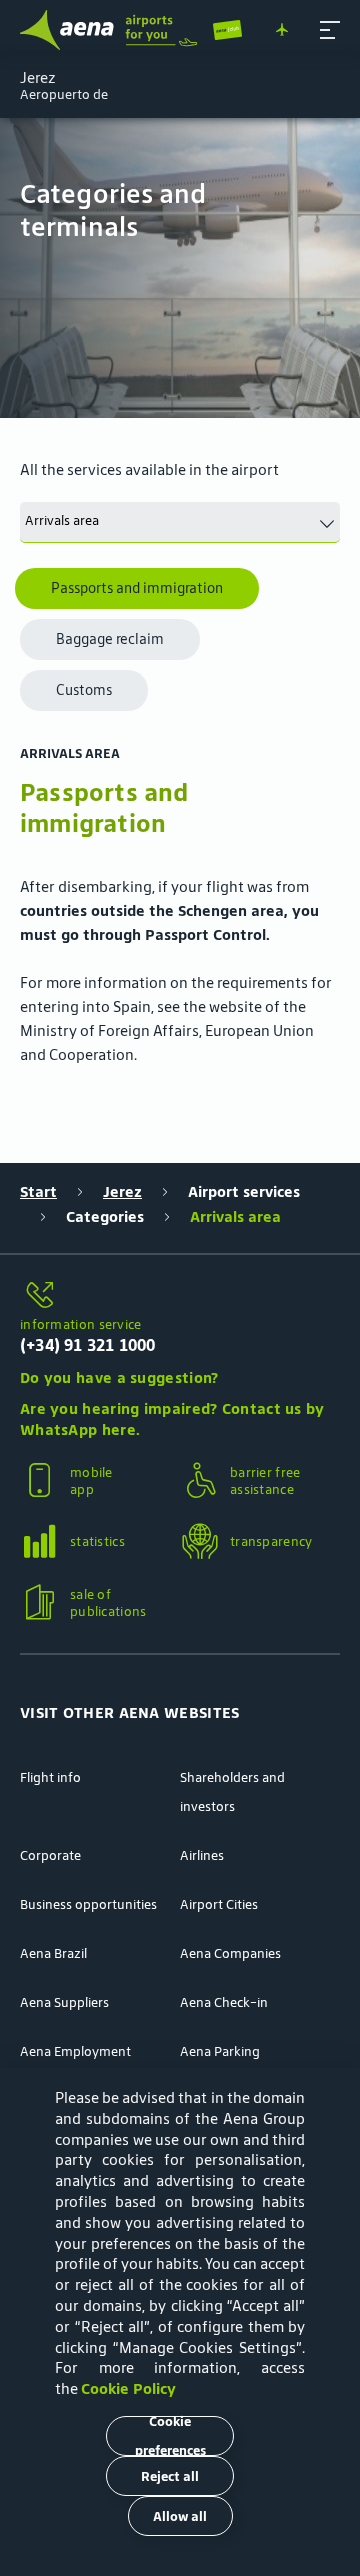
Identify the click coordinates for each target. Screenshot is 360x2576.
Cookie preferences (170, 2436)
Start (38, 1191)
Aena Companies (230, 1953)
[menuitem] (180, 268)
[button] (330, 30)
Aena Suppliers (64, 2002)
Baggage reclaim (110, 639)
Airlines (202, 1855)
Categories (105, 1216)
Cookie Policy (128, 2388)
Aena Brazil (53, 1953)
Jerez (122, 1191)
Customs (84, 690)
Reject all (170, 2476)
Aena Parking (220, 2051)
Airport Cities (219, 1904)
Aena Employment (75, 2051)
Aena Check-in (224, 2002)
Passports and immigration (137, 588)
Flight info (50, 1777)
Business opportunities (88, 1904)
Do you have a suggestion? (119, 1377)
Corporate (50, 1855)
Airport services (244, 1191)
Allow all (180, 2516)
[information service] (180, 1295)
